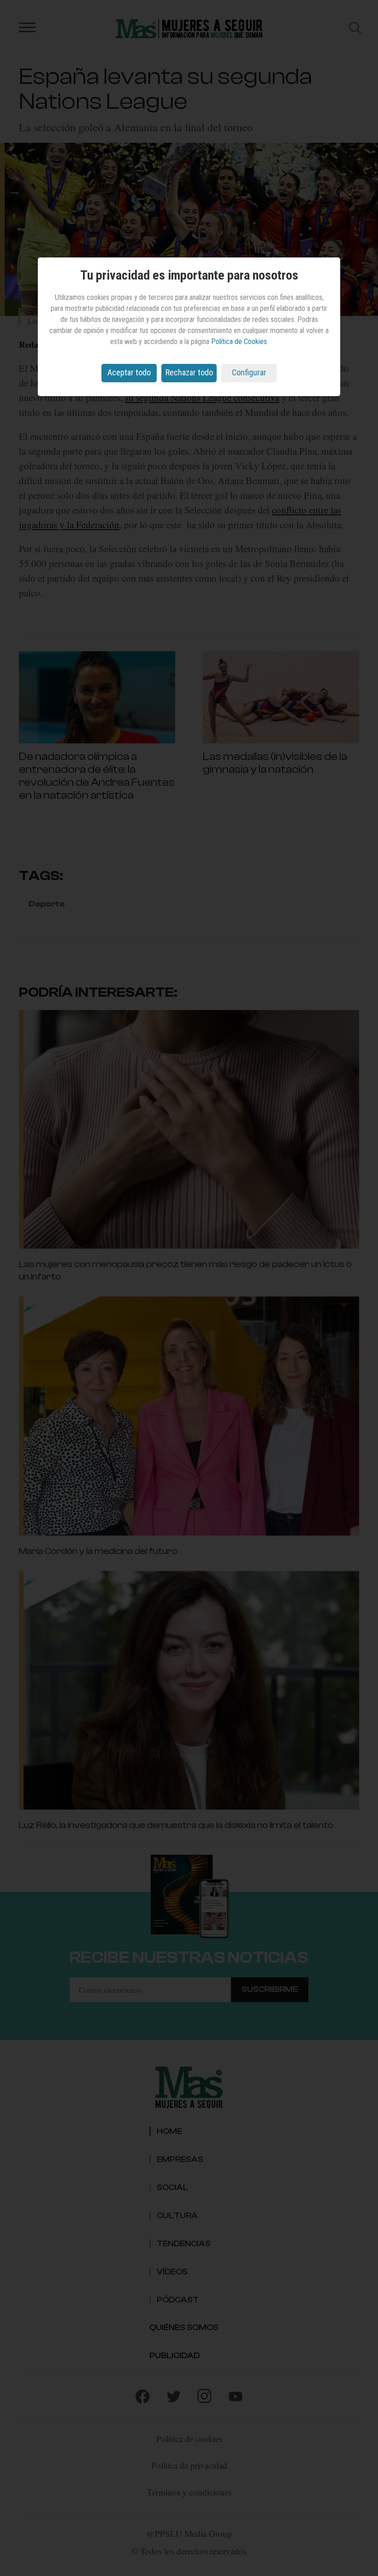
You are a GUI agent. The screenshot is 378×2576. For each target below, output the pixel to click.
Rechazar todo (189, 372)
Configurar (249, 372)
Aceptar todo (129, 372)
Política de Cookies (239, 342)
